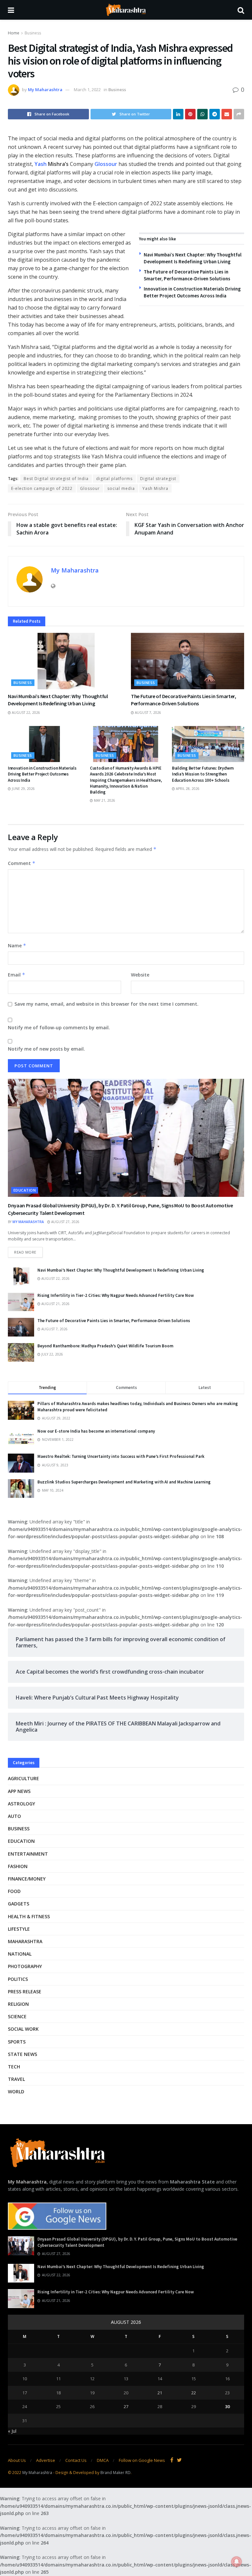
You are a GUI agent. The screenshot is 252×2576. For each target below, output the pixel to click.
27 (126, 2406)
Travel (16, 2079)
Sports (17, 2042)
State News (22, 2054)
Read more (25, 1252)
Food (14, 1891)
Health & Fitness (29, 1916)
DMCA (103, 2460)
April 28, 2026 (187, 789)
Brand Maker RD (115, 2473)
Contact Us (76, 2460)
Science (17, 2016)
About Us (17, 2460)
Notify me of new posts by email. (46, 1049)
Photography (25, 1966)
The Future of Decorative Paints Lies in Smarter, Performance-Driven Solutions (114, 1321)
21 (160, 2393)
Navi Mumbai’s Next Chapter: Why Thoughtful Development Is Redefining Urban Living (121, 1270)
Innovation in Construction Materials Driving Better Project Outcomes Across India (42, 774)
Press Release (25, 1992)
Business (33, 33)
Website (140, 975)
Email (17, 975)
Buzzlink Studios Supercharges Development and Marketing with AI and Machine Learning (124, 1482)
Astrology (21, 1804)
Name (17, 946)
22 (194, 2393)
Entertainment (28, 1854)
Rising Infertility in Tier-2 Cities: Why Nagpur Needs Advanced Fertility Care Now (116, 1295)
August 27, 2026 (65, 1222)
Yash (41, 164)
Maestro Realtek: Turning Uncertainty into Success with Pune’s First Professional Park (121, 1456)
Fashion (18, 1866)
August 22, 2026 (25, 713)
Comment (22, 863)
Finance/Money (27, 1879)
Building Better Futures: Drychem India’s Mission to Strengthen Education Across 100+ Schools (203, 774)
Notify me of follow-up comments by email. (59, 1027)
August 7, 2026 (147, 713)
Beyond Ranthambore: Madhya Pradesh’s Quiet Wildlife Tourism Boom (105, 1346)
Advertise (46, 2460)
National (20, 1954)
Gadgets (19, 1904)
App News (19, 1791)
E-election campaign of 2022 (42, 488)
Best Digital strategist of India (56, 479)
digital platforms (114, 479)
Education (25, 1190)
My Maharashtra (45, 90)
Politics (18, 1979)
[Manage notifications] (237, 2562)
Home (14, 33)
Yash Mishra (155, 488)
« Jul (12, 2431)
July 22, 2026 (52, 1354)
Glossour (106, 164)
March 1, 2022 (87, 90)
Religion (18, 2004)
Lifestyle (19, 1929)
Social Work (23, 2029)
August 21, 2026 (55, 1304)
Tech (14, 2067)
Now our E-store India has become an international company (96, 1431)
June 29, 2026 (23, 789)
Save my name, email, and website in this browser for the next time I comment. (106, 1004)
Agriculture (23, 1778)
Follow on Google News (142, 2460)
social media (121, 488)
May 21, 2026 (104, 800)
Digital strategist (158, 479)
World (16, 2092)
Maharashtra (25, 1941)
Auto (14, 1816)
